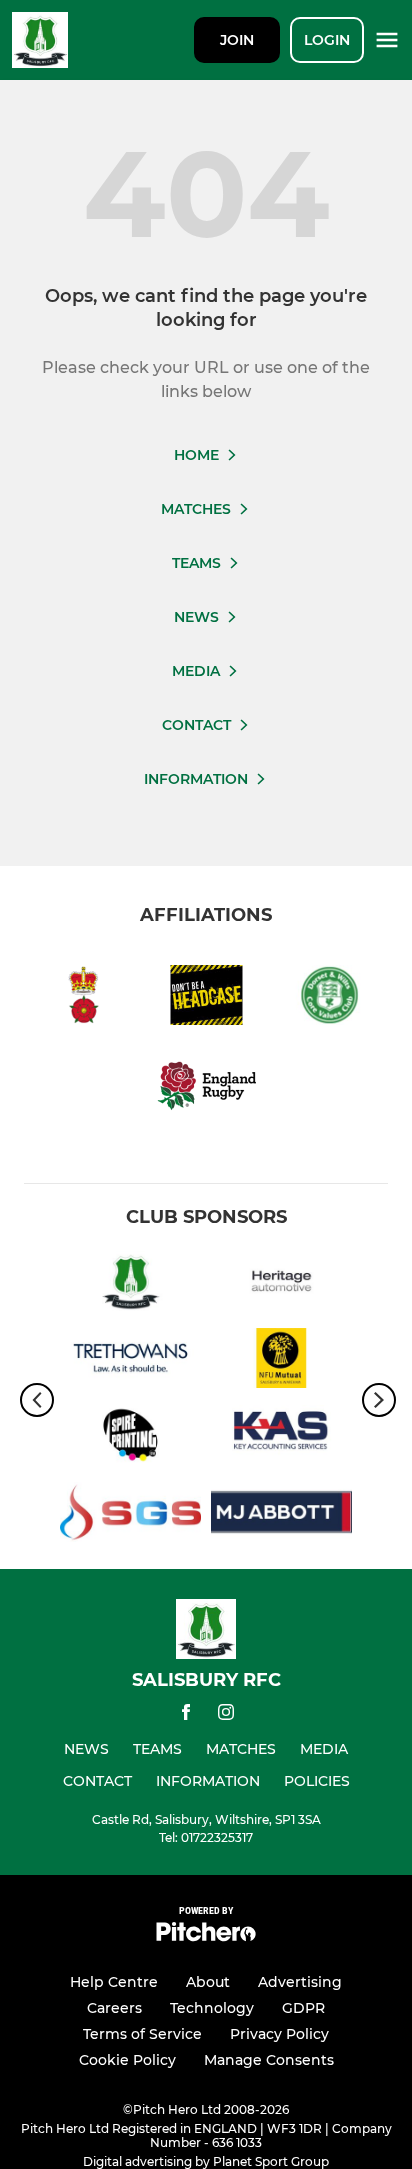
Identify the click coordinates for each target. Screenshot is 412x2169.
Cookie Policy (127, 2060)
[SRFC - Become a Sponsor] (130, 1284)
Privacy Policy (279, 2034)
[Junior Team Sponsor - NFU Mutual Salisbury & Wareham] (281, 1361)
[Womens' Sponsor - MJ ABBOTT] (281, 1515)
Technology (212, 2008)
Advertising (300, 1982)
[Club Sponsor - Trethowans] (130, 1361)
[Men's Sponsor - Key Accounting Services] (281, 1438)
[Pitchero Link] (206, 1936)
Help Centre (114, 1982)
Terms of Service (142, 2034)
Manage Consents (269, 2060)
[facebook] (186, 1715)
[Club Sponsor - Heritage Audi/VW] (281, 1284)
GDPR (303, 2008)
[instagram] (226, 1715)
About (208, 1982)
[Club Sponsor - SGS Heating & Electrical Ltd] (130, 1515)
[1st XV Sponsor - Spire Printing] (130, 1438)
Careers (114, 2008)
